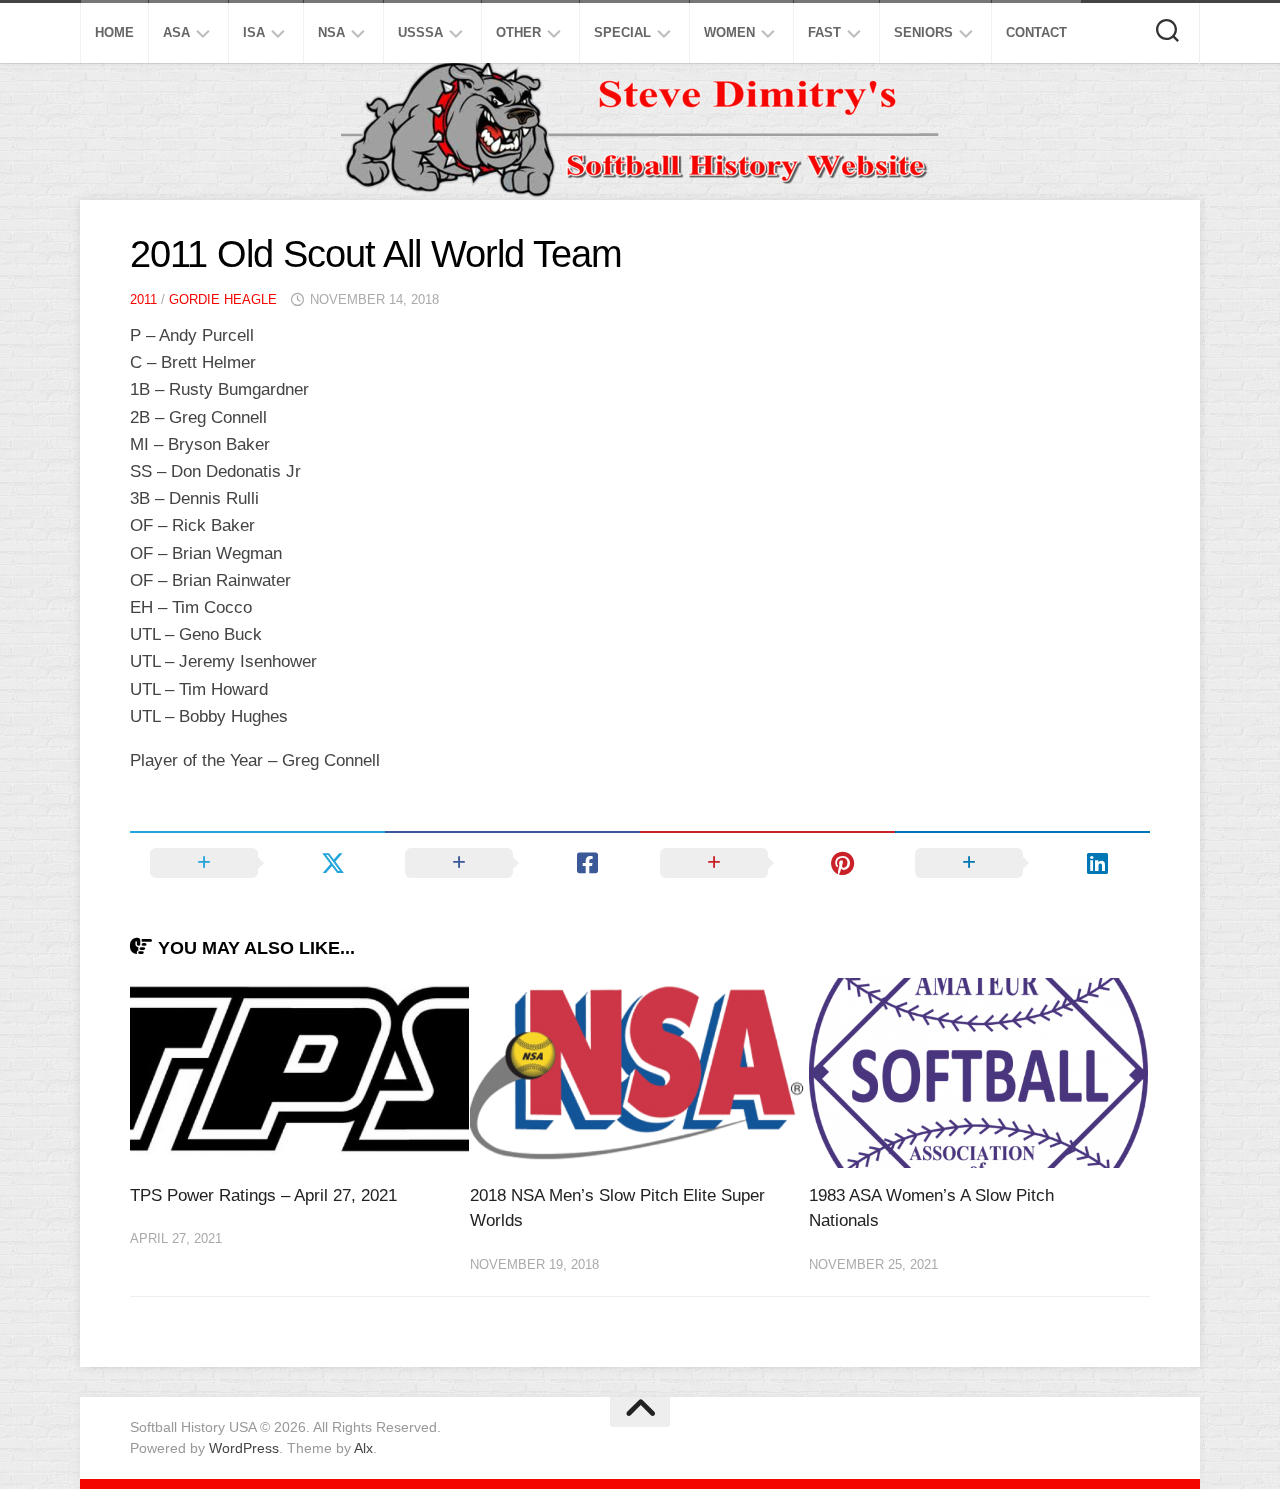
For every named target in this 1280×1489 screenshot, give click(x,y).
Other (518, 32)
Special (622, 32)
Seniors (923, 32)
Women (729, 32)
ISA (254, 32)
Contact (1036, 32)
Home (114, 32)
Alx (363, 1448)
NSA (331, 32)
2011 (143, 299)
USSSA (420, 32)
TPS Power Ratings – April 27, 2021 (263, 1195)
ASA (176, 32)
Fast (824, 32)
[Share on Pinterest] (767, 863)
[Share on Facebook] (512, 863)
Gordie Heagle (223, 299)
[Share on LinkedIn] (1022, 863)
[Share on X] (257, 863)
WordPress (244, 1448)
